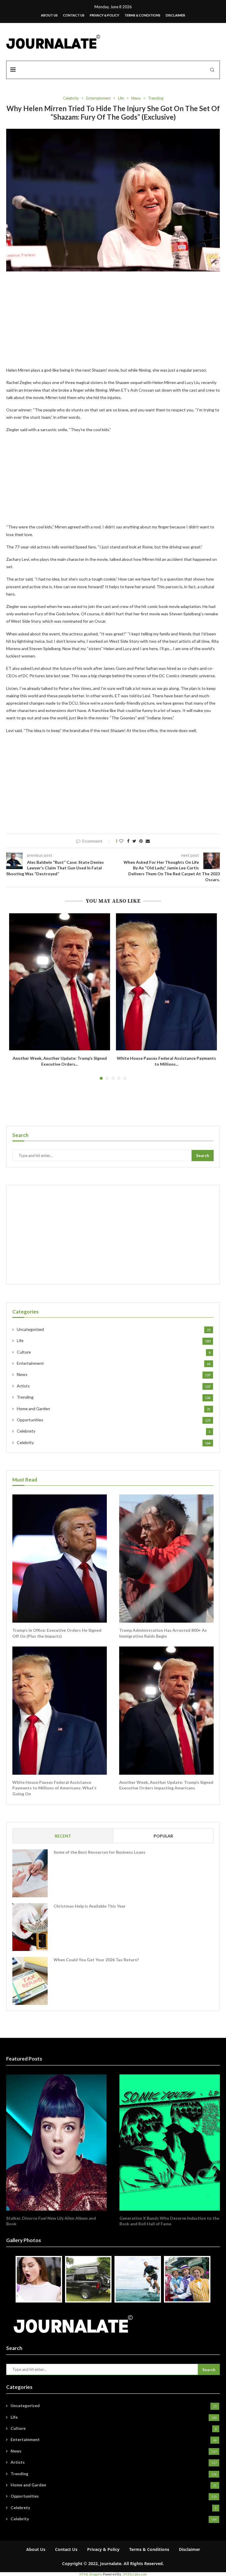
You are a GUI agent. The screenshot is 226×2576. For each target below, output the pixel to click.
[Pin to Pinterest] (141, 841)
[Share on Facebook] (128, 841)
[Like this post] (121, 841)
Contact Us (74, 15)
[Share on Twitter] (134, 841)
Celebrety (114, 1431)
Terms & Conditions (142, 15)
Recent (63, 1836)
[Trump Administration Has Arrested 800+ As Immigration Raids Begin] (166, 1559)
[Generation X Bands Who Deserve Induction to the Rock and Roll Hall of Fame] (170, 2142)
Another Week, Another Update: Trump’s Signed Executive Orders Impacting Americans (166, 1785)
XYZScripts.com (135, 2574)
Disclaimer (175, 15)
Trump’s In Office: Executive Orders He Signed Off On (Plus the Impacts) (57, 1633)
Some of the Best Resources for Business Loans (99, 1852)
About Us (49, 15)
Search (203, 1155)
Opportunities (114, 1420)
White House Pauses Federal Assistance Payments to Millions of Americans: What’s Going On (54, 1788)
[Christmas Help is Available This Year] (30, 1927)
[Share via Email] (148, 841)
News (136, 98)
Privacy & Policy (104, 15)
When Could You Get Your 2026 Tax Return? (96, 1960)
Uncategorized (114, 1329)
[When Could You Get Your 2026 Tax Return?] (30, 1981)
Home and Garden (114, 1409)
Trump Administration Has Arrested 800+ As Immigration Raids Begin (163, 1633)
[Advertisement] (113, 323)
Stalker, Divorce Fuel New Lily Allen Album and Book (51, 2221)
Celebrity (71, 98)
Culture (114, 1352)
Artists (114, 1386)
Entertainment (98, 98)
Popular (163, 1836)
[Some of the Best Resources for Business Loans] (30, 1873)
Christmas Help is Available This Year (90, 1906)
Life (121, 98)
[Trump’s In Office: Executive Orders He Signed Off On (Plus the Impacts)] (60, 1559)
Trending (156, 98)
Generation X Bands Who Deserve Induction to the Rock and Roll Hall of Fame (169, 2221)
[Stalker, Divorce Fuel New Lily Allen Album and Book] (56, 2142)
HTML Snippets (91, 2574)
